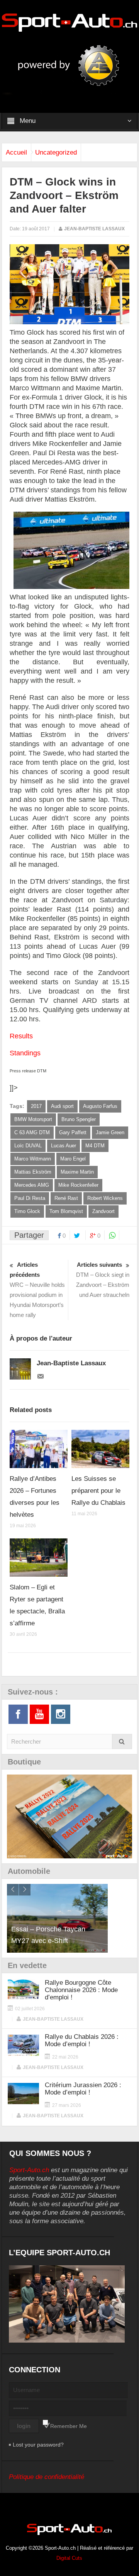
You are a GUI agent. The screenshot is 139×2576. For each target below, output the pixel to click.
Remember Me (69, 2426)
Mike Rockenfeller (78, 1185)
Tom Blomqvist (66, 1211)
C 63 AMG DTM (32, 1132)
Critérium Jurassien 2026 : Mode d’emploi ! (83, 2089)
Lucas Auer (64, 1146)
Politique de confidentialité (47, 2477)
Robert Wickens (105, 1198)
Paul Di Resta (30, 1198)
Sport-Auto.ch (29, 2170)
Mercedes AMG (32, 1185)
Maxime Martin (77, 1172)
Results (21, 1036)
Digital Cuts (69, 2558)
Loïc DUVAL (28, 1146)
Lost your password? (38, 2445)
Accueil (16, 152)
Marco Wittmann (33, 1159)
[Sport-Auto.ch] (69, 22)
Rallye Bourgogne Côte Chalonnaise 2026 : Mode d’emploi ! (81, 1990)
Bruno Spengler (79, 1119)
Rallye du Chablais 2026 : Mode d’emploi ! (82, 2040)
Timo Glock (27, 1211)
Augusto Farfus (100, 1106)
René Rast (66, 1198)
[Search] (122, 1741)
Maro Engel (73, 1159)
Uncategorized (56, 152)
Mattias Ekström (33, 1172)
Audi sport (62, 1106)
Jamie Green (110, 1132)
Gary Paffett (73, 1132)
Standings (25, 1053)
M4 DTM (95, 1146)
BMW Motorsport (33, 1119)
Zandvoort (103, 1211)
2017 (36, 1106)
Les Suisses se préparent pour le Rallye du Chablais (98, 1491)
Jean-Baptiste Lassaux (94, 229)
